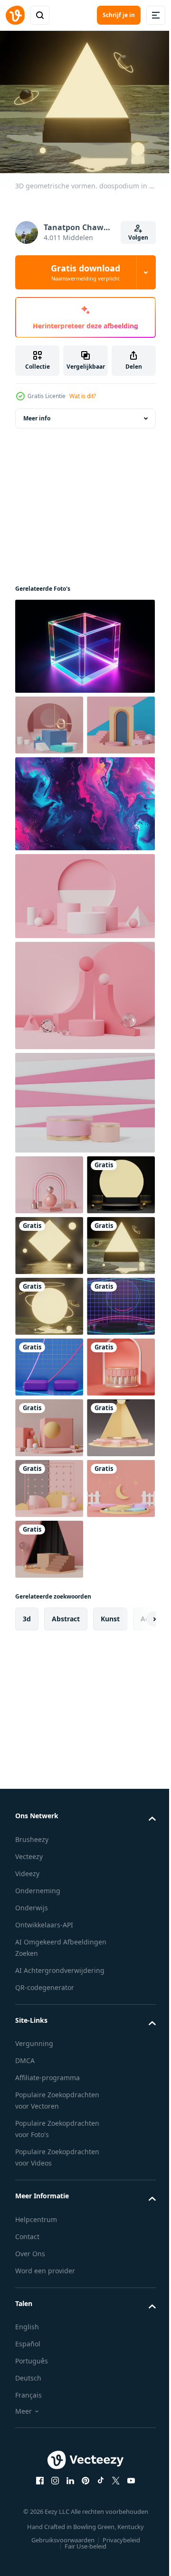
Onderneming (38, 2310)
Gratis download (85, 272)
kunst (110, 2038)
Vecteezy (29, 2275)
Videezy (27, 2292)
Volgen (138, 237)
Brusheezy (32, 2258)
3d (27, 2038)
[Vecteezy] (15, 15)
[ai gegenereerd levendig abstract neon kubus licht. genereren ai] (84, 641)
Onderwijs (32, 2327)
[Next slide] (133, 2038)
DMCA (25, 2480)
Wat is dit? (83, 396)
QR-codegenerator (45, 2406)
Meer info (37, 413)
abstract (66, 2038)
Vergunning (34, 2463)
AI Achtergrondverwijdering (60, 2389)
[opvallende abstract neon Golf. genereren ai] (84, 859)
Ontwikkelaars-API (44, 2344)
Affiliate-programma (47, 2497)
